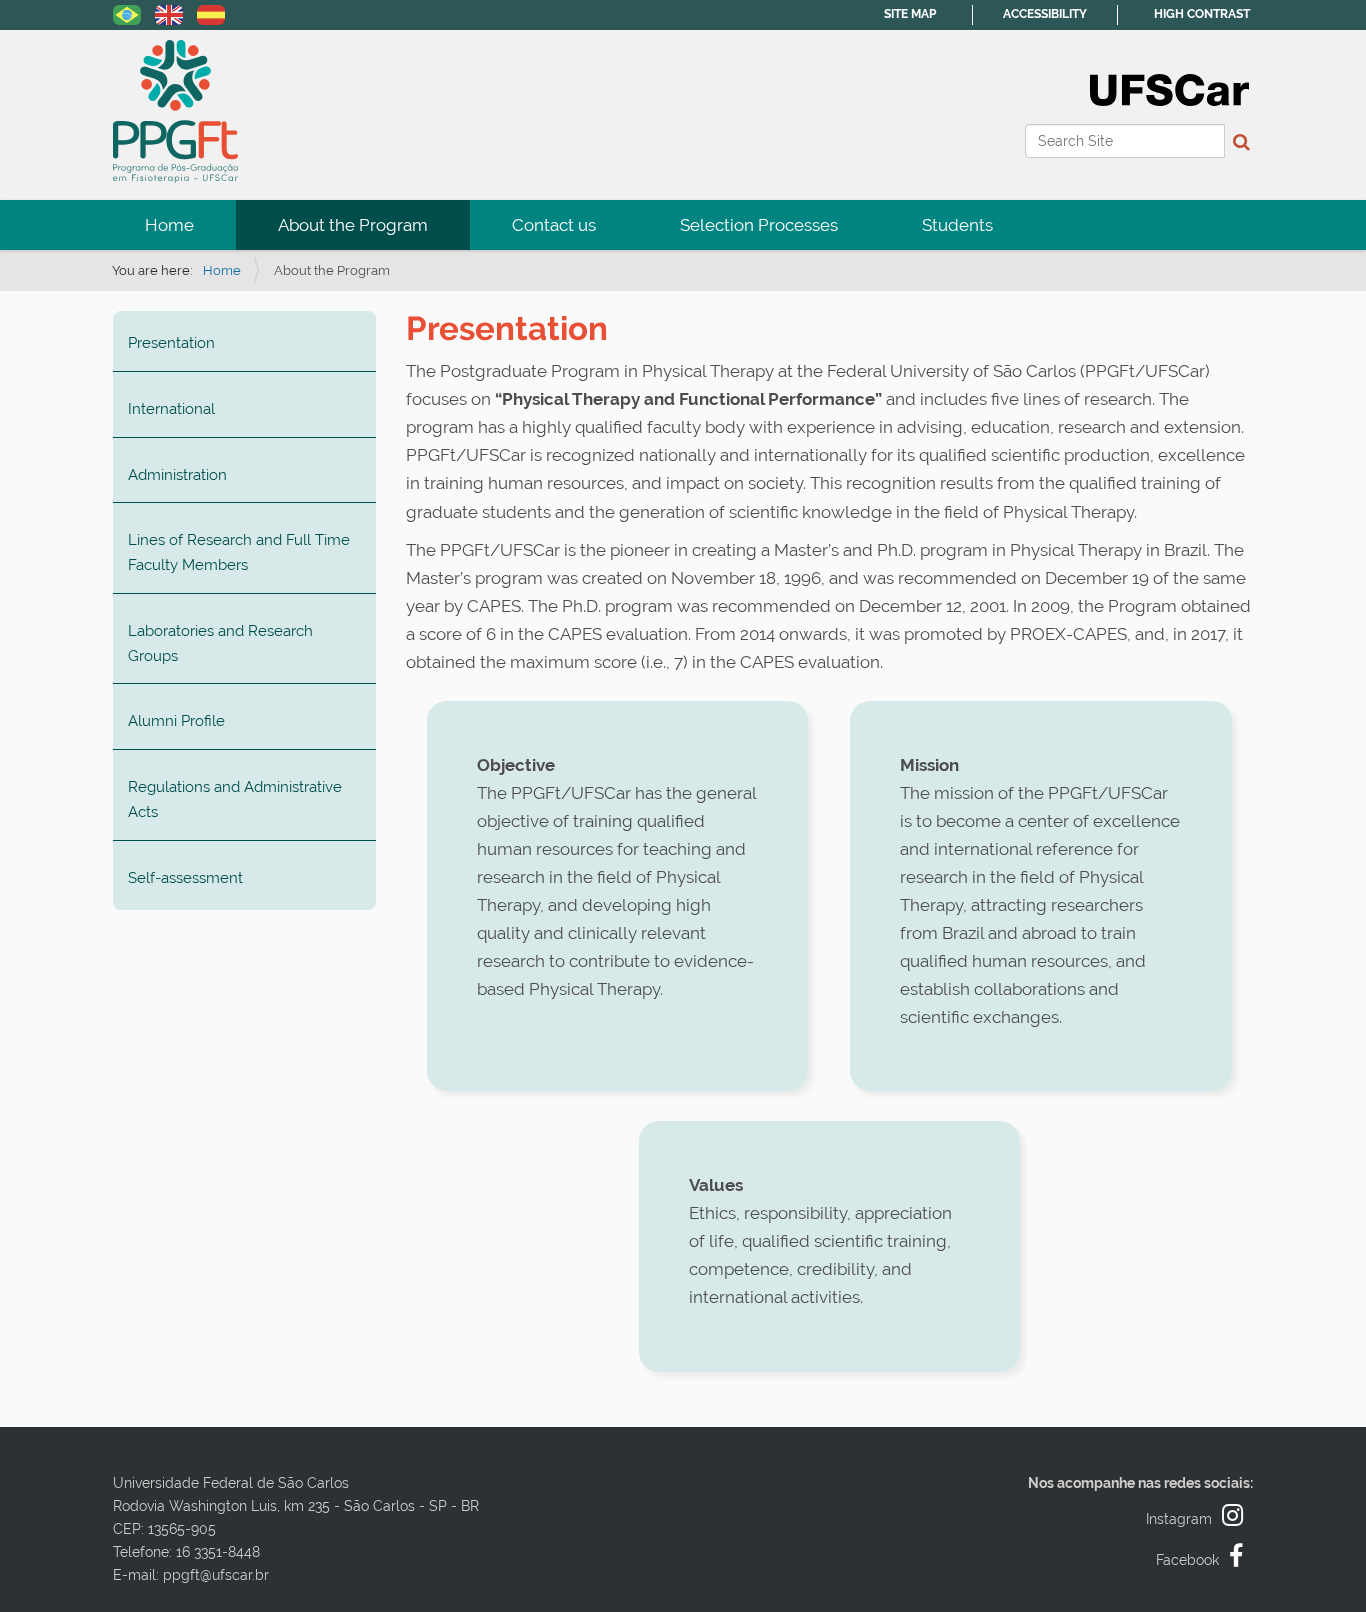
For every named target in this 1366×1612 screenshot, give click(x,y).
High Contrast (1202, 14)
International (171, 409)
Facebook (1187, 1560)
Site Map (910, 14)
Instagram (1179, 1519)
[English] (175, 111)
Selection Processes (759, 225)
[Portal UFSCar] (1169, 88)
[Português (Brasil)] (127, 13)
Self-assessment (185, 878)
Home (169, 225)
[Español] (211, 13)
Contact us (554, 225)
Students (957, 225)
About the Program (353, 225)
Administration (177, 475)
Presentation (171, 343)
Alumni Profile (176, 721)
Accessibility (1045, 14)
